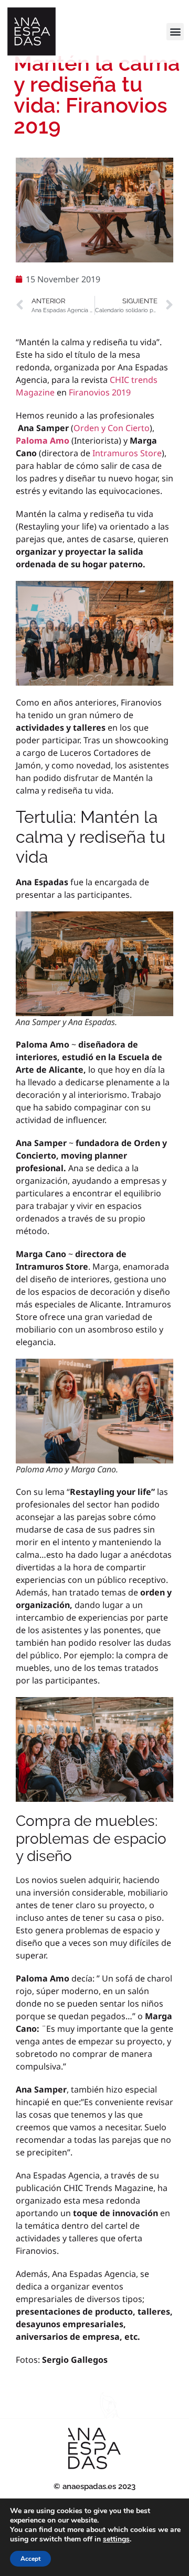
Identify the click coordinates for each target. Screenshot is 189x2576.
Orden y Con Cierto (112, 428)
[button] (175, 32)
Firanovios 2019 (100, 392)
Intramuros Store (127, 453)
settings (116, 2539)
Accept (30, 2559)
